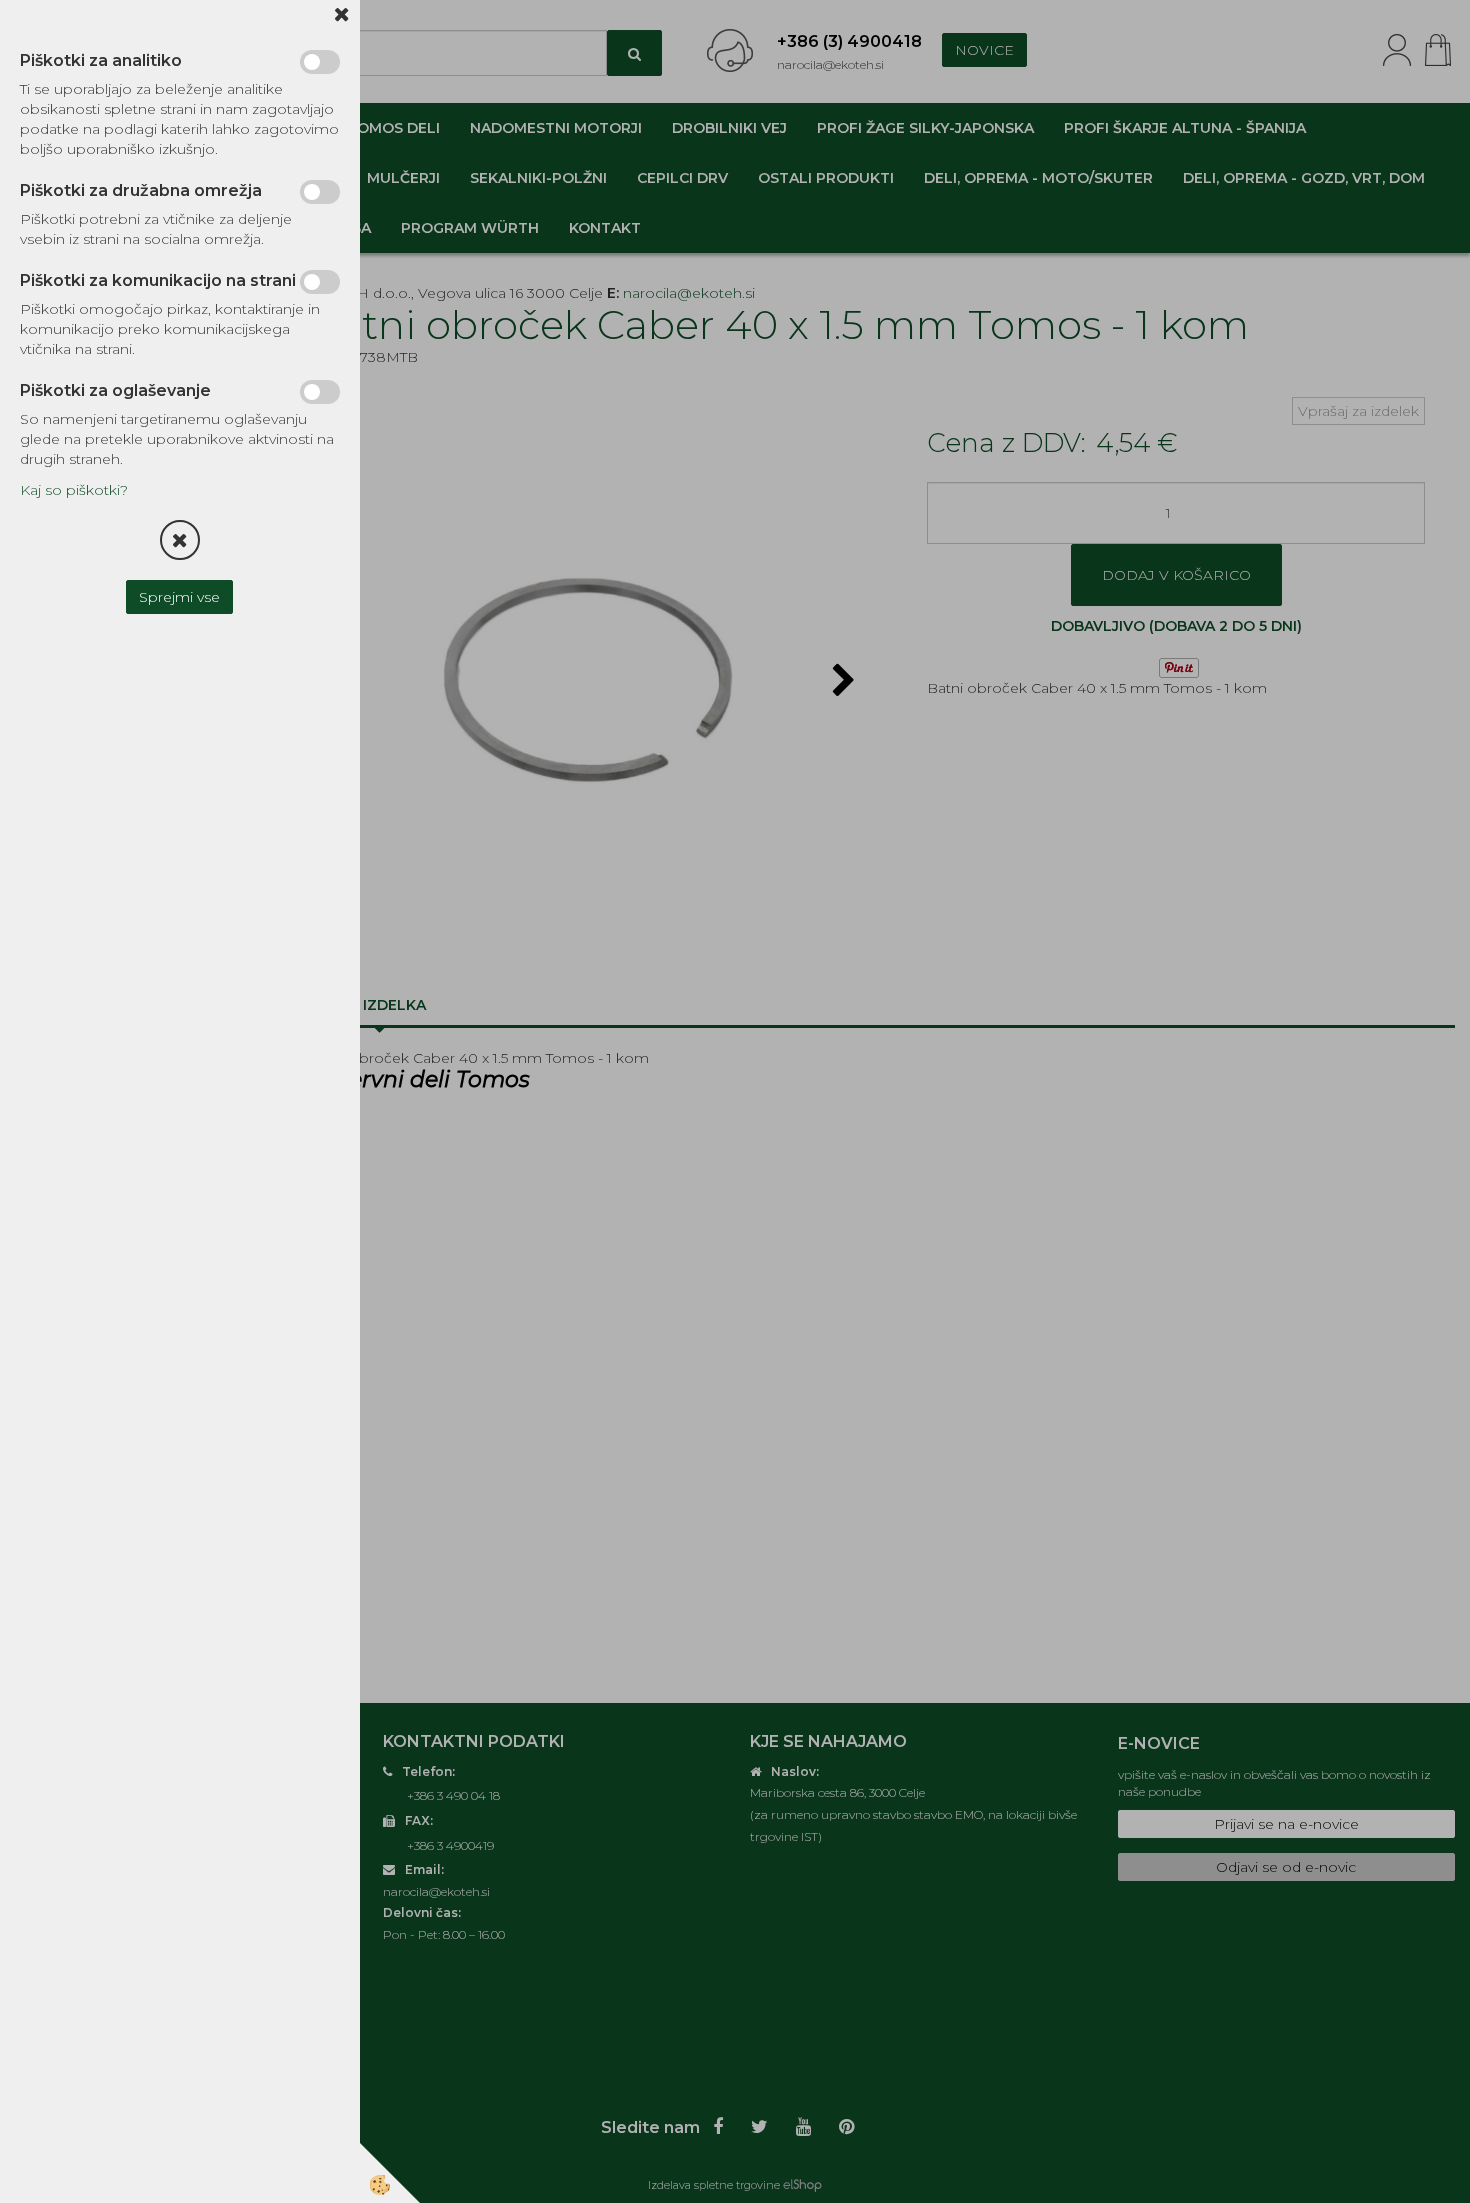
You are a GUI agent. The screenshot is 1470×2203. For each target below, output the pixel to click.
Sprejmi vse (180, 597)
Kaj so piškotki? (74, 490)
